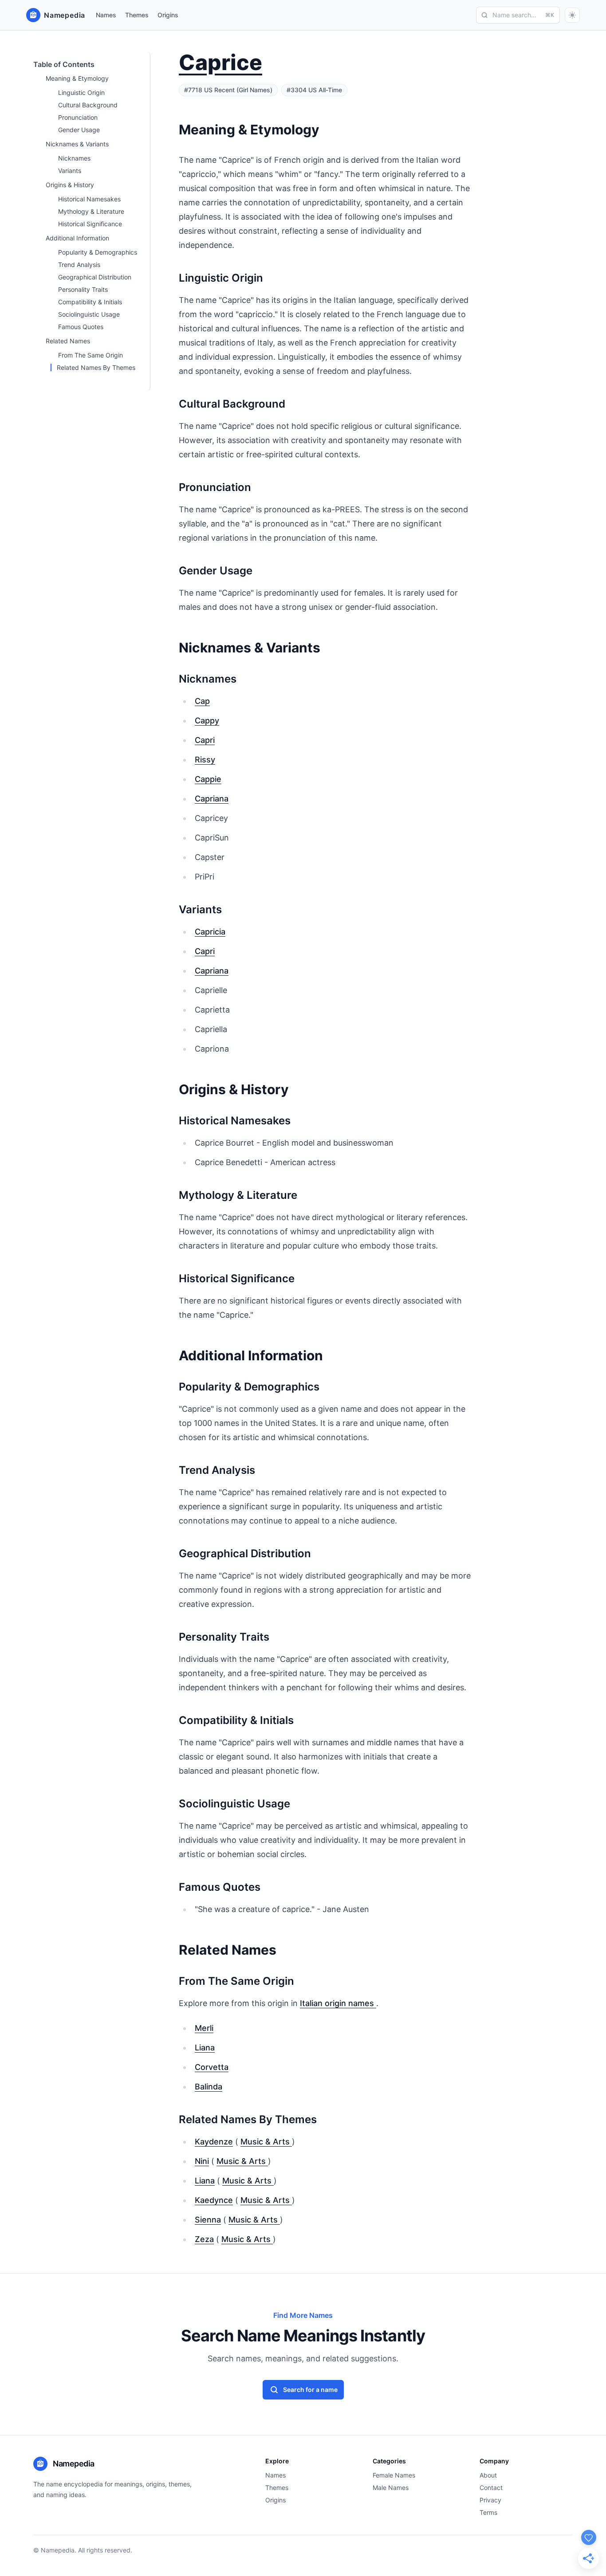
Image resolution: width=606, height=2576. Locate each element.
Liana (205, 2048)
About (488, 2475)
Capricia (210, 932)
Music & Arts (266, 2142)
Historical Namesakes (89, 199)
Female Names (394, 2475)
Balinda (209, 2087)
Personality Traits (83, 289)
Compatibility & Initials (90, 302)
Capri (205, 740)
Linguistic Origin (81, 92)
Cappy (207, 721)
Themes (137, 15)
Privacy (490, 2500)
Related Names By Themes (96, 367)
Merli (204, 2028)
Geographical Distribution (95, 277)
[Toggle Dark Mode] (572, 15)
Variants (70, 171)
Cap (202, 701)
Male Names (391, 2488)
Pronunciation (78, 117)
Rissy (205, 760)
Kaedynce (214, 2200)
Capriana (212, 799)
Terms (488, 2512)
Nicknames (74, 158)
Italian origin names (338, 2003)
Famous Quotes (81, 327)
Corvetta (212, 2067)
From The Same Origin (91, 355)
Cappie (208, 779)
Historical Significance (90, 224)
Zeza (204, 2239)
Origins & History (70, 185)
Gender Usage (79, 130)
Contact (491, 2488)
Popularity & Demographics (98, 252)
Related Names (68, 341)
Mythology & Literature (91, 211)
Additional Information (77, 238)
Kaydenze (214, 2142)
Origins (168, 15)
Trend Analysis (79, 265)
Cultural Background (88, 105)
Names (106, 15)
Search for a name (310, 2389)
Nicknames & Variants (77, 144)
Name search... (523, 15)
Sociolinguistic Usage (89, 314)
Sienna (208, 2220)
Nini (202, 2161)
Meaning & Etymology (77, 78)
